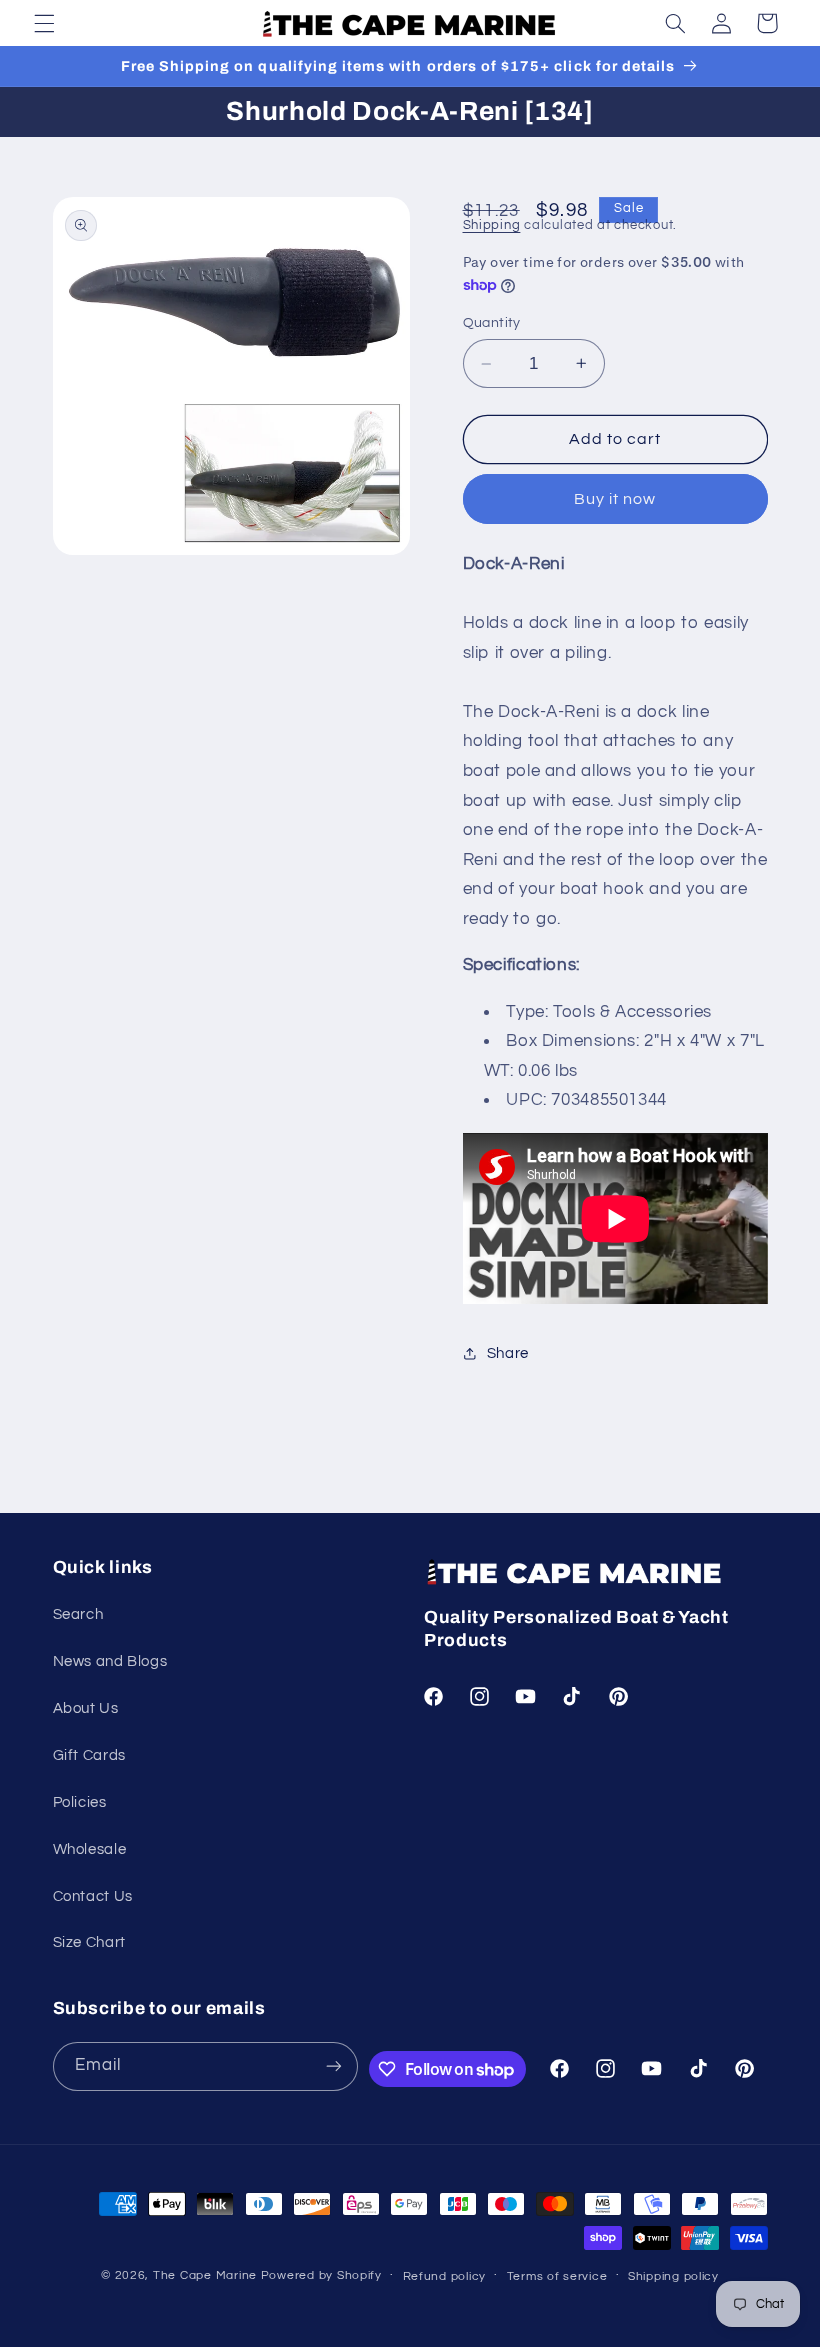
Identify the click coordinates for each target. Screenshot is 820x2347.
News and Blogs (110, 1661)
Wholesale (90, 1849)
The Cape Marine (205, 2275)
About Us (86, 1708)
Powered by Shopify (321, 2275)
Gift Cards (89, 1755)
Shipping (492, 225)
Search (78, 1614)
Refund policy (445, 2276)
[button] (44, 23)
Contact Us (93, 1896)
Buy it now (615, 499)
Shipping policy (673, 2276)
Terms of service (557, 2276)
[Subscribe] (334, 2066)
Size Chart (89, 1942)
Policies (80, 1802)
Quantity (492, 323)
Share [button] (508, 1353)
